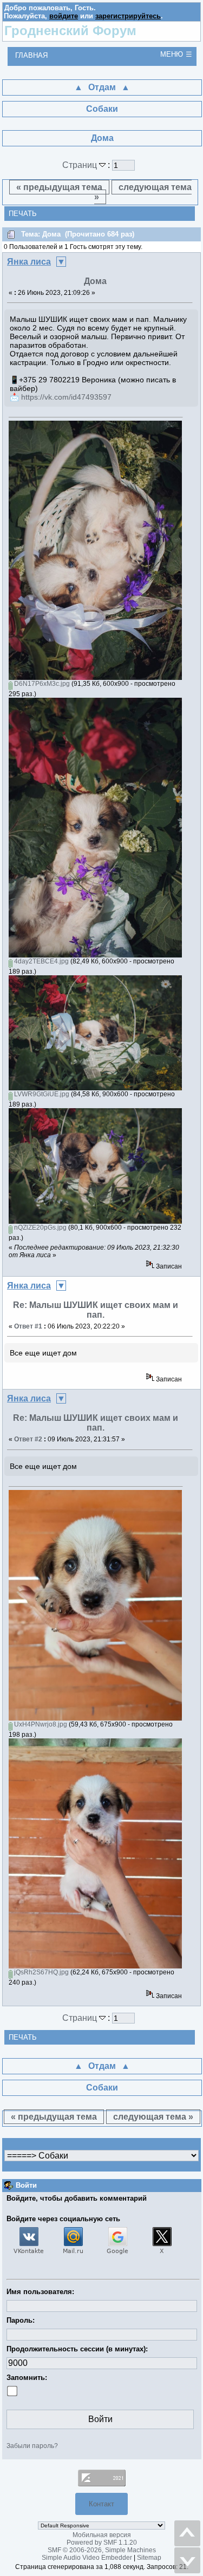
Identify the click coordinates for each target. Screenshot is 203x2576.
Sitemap (149, 2558)
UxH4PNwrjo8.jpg (40, 1724)
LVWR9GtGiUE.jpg (41, 1094)
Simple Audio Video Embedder (87, 2558)
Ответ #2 (28, 1439)
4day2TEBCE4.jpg (41, 961)
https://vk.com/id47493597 (66, 397)
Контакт (101, 2504)
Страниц (81, 165)
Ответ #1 (28, 1326)
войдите (64, 16)
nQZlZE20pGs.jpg (40, 1228)
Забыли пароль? (32, 2446)
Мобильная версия (102, 2535)
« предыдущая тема (59, 187)
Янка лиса (29, 262)
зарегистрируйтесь (128, 16)
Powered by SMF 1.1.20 (102, 2543)
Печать (23, 214)
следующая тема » (143, 192)
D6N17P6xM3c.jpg (41, 684)
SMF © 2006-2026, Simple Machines (102, 2550)
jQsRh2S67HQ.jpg (41, 1972)
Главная (31, 55)
